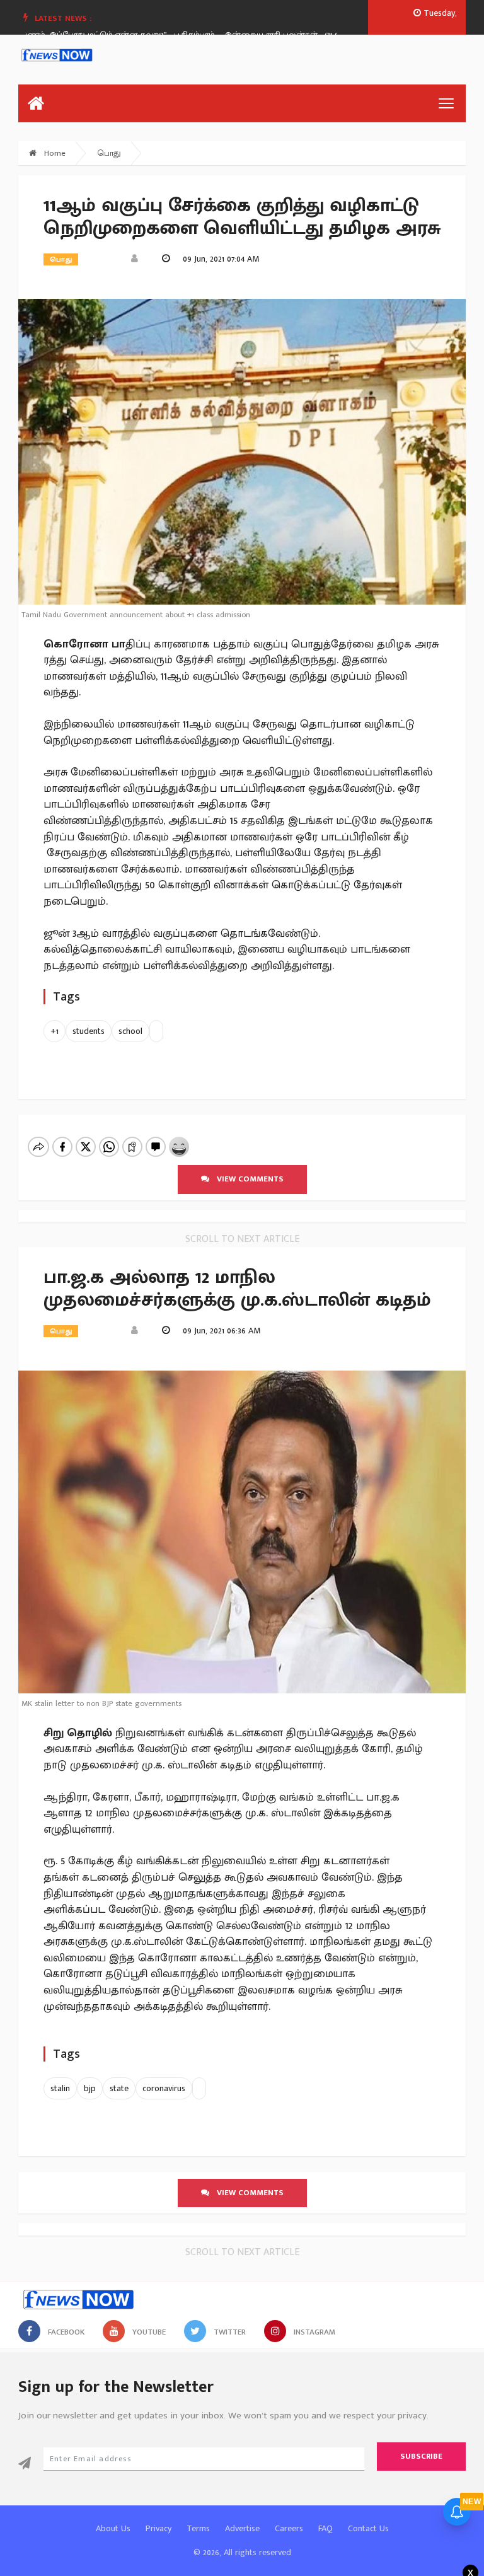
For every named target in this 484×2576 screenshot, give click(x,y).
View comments (246, 1179)
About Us (113, 2528)
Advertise (242, 2528)
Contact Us (368, 2528)
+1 (55, 1031)
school (130, 1031)
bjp (90, 2088)
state (119, 2088)
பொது (109, 153)
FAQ (326, 2528)
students (89, 1031)
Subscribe (421, 2456)
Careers (289, 2528)
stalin (60, 2088)
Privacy (158, 2528)
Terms (198, 2528)
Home (54, 153)
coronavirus (164, 2088)
